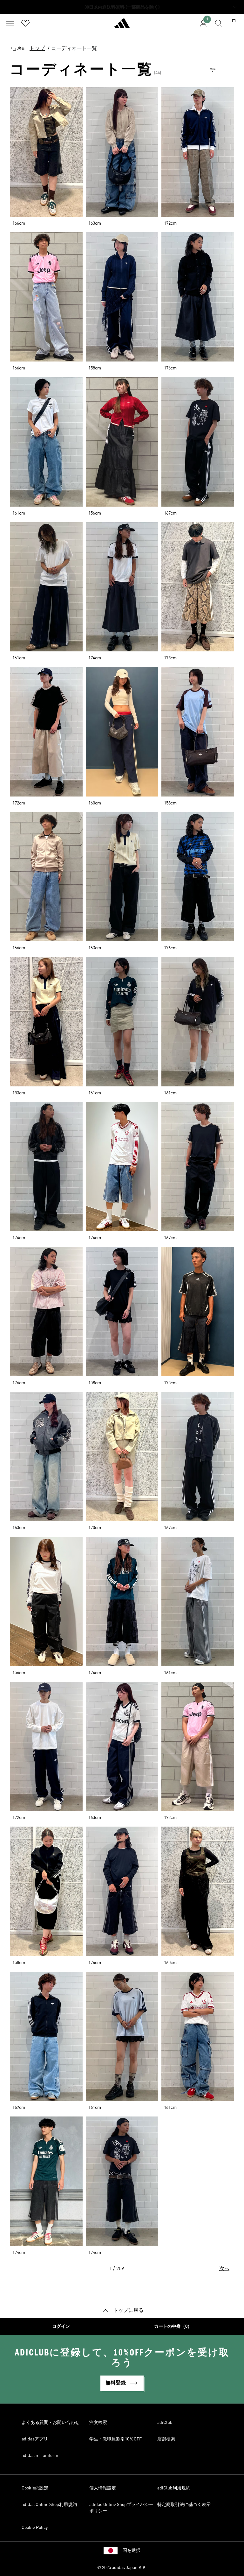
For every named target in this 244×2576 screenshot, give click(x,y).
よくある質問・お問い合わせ (51, 2423)
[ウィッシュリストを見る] (25, 23)
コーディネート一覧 (74, 49)
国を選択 (132, 2551)
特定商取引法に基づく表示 (184, 2505)
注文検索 (98, 2423)
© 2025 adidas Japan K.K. (122, 2568)
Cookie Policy (35, 2528)
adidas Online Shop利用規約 (49, 2505)
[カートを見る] (234, 23)
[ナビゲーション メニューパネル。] (10, 23)
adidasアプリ (35, 2439)
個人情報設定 (103, 2488)
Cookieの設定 (35, 2488)
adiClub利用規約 (174, 2488)
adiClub (165, 2423)
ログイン (61, 2327)
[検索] (219, 23)
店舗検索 (166, 2439)
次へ (224, 2269)
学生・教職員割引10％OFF (115, 2439)
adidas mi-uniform (40, 2456)
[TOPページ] (122, 26)
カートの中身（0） (173, 2327)
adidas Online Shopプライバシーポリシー (121, 2508)
